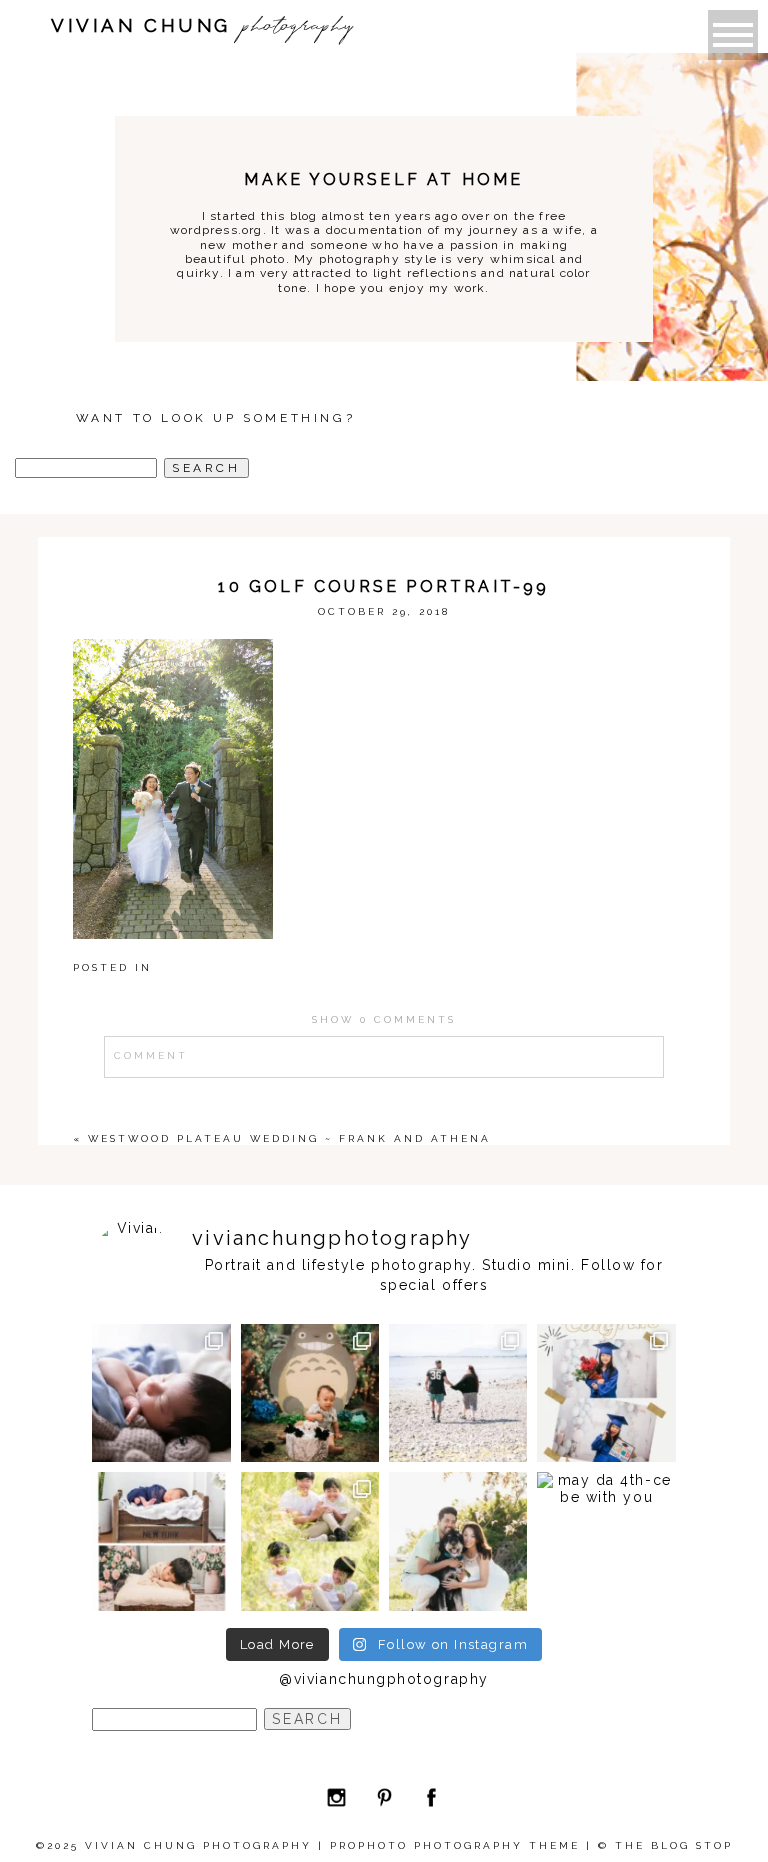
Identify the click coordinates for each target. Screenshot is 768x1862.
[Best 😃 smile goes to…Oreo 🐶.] (458, 1541)
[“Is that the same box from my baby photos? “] (161, 1541)
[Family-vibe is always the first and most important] (310, 1541)
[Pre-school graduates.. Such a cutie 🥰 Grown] (606, 1393)
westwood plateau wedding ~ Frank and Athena (289, 1138)
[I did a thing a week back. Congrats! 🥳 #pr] (458, 1393)
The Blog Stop (674, 1845)
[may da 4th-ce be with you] (606, 1541)
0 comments (384, 1019)
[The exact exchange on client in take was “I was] (310, 1393)
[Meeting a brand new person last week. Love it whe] (161, 1393)
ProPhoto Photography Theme (455, 1845)
